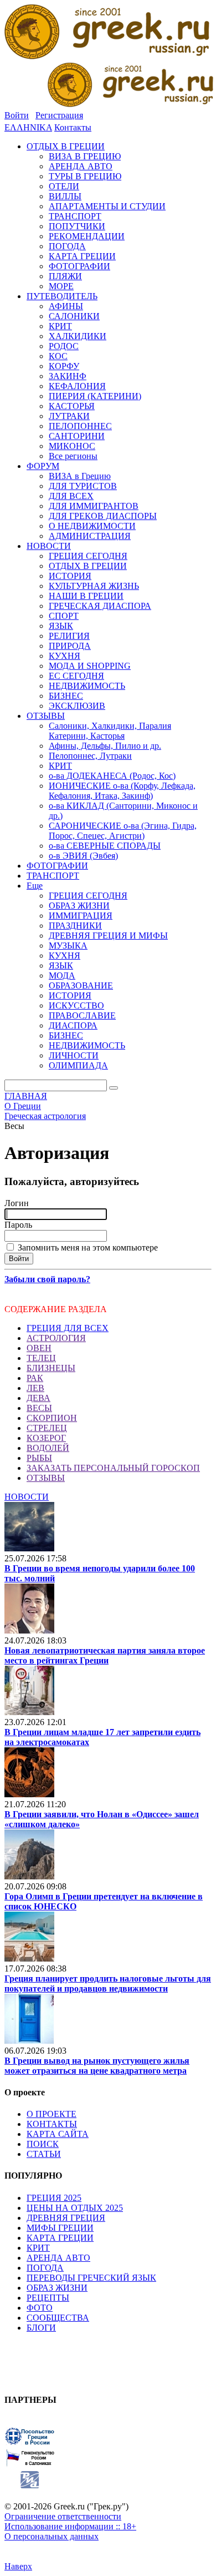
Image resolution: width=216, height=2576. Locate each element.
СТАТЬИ (44, 2154)
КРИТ (38, 2248)
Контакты (73, 127)
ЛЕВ (35, 1388)
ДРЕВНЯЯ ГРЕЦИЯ (66, 2218)
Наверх (18, 2566)
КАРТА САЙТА (58, 2134)
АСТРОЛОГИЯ (56, 1338)
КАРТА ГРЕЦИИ (60, 2238)
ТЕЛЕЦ (41, 1358)
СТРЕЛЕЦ (47, 1428)
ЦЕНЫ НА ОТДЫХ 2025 (75, 2208)
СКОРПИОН (52, 1418)
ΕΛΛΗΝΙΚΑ (28, 127)
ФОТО (40, 2308)
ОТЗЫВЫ (46, 1478)
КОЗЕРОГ (46, 1438)
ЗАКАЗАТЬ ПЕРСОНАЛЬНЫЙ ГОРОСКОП (113, 1468)
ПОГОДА (45, 2268)
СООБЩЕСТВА (58, 2318)
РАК (35, 1378)
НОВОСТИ (27, 1497)
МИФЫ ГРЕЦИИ (60, 2228)
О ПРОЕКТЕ (52, 2114)
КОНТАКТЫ (52, 2124)
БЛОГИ (41, 2328)
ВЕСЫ (39, 1408)
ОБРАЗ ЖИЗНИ (57, 2288)
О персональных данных (52, 2536)
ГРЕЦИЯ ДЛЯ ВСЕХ (68, 1328)
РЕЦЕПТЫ (48, 2298)
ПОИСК (43, 2144)
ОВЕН (39, 1348)
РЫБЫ (39, 1458)
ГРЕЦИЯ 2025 (54, 2198)
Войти (17, 115)
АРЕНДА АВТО (58, 2258)
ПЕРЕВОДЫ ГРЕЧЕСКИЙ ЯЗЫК (91, 2278)
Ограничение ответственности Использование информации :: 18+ (70, 2521)
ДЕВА (38, 1398)
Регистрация (59, 115)
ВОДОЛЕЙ (48, 1448)
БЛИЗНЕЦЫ (51, 1368)
